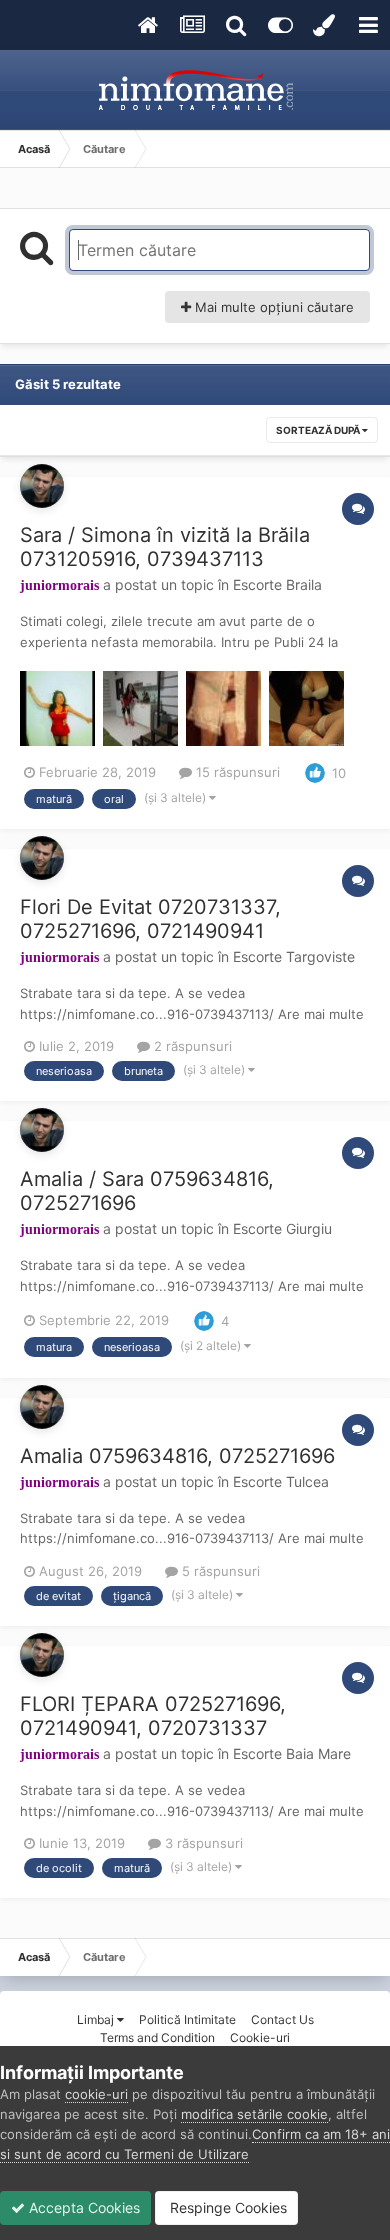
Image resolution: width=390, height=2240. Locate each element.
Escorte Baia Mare (292, 1753)
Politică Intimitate (187, 2019)
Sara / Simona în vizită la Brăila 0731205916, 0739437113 (165, 547)
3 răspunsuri (202, 1843)
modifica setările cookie (254, 2114)
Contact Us (282, 2019)
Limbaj (97, 2019)
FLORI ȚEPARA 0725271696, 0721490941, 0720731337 (153, 1716)
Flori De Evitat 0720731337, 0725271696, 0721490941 (150, 919)
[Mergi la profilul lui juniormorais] (42, 486)
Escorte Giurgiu (282, 1228)
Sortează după (319, 430)
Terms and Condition (157, 2037)
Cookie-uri (260, 2037)
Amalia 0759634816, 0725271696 (177, 1456)
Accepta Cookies (82, 2207)
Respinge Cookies (226, 2207)
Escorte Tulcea (281, 1481)
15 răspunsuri (236, 772)
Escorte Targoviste (294, 956)
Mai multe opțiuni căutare (272, 307)
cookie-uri (96, 2094)
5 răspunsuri (219, 1571)
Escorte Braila (277, 584)
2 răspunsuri (191, 1046)
